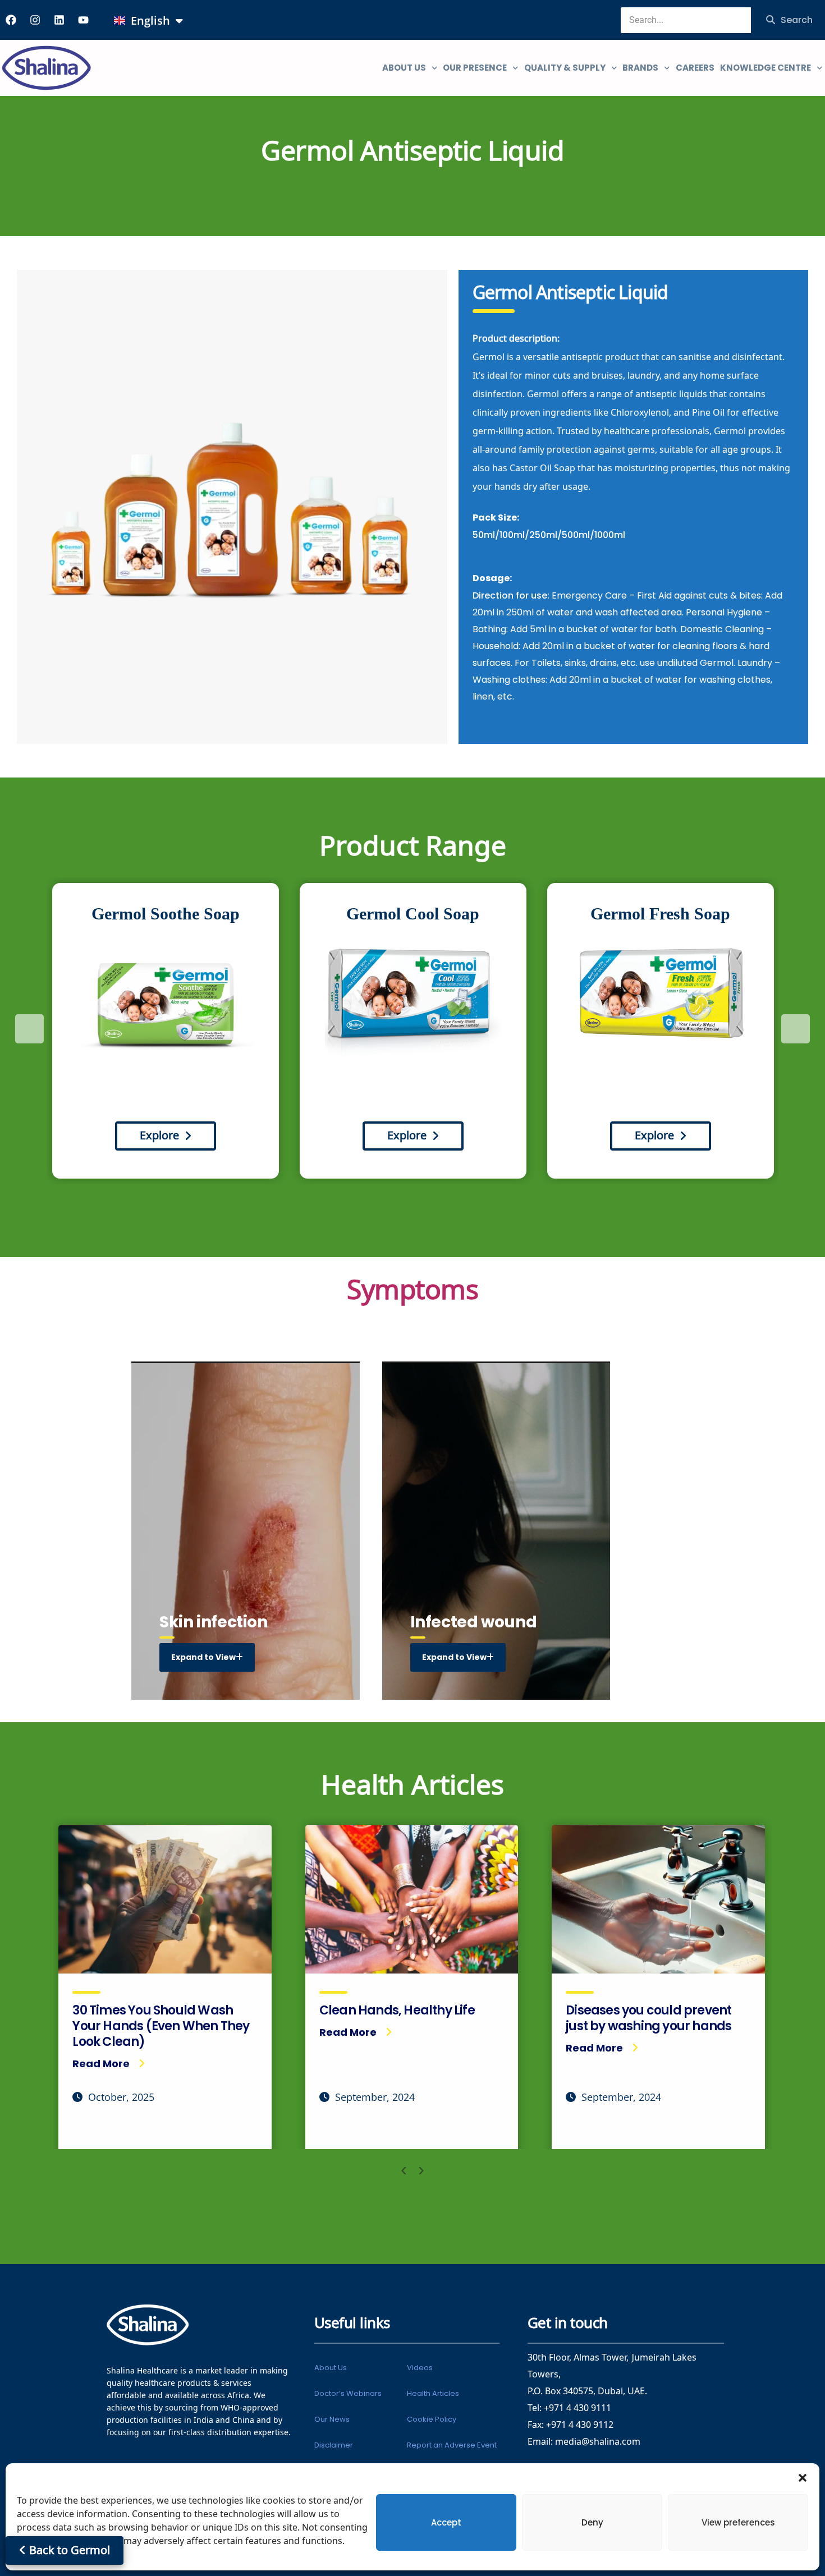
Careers (695, 68)
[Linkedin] (59, 20)
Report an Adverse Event (452, 2445)
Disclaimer (334, 2445)
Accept (446, 2522)
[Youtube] (83, 20)
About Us (331, 2368)
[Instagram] (35, 20)
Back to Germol (68, 2550)
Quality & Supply (565, 68)
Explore (159, 1136)
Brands (640, 68)
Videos (420, 2368)
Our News (332, 2419)
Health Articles (433, 2393)
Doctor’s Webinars (348, 2393)
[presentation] (29, 1029)
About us (404, 68)
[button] (803, 2477)
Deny (592, 2522)
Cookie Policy (432, 2419)
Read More (101, 2064)
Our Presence (475, 68)
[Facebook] (11, 20)
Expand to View (203, 1657)
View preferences (738, 2522)
